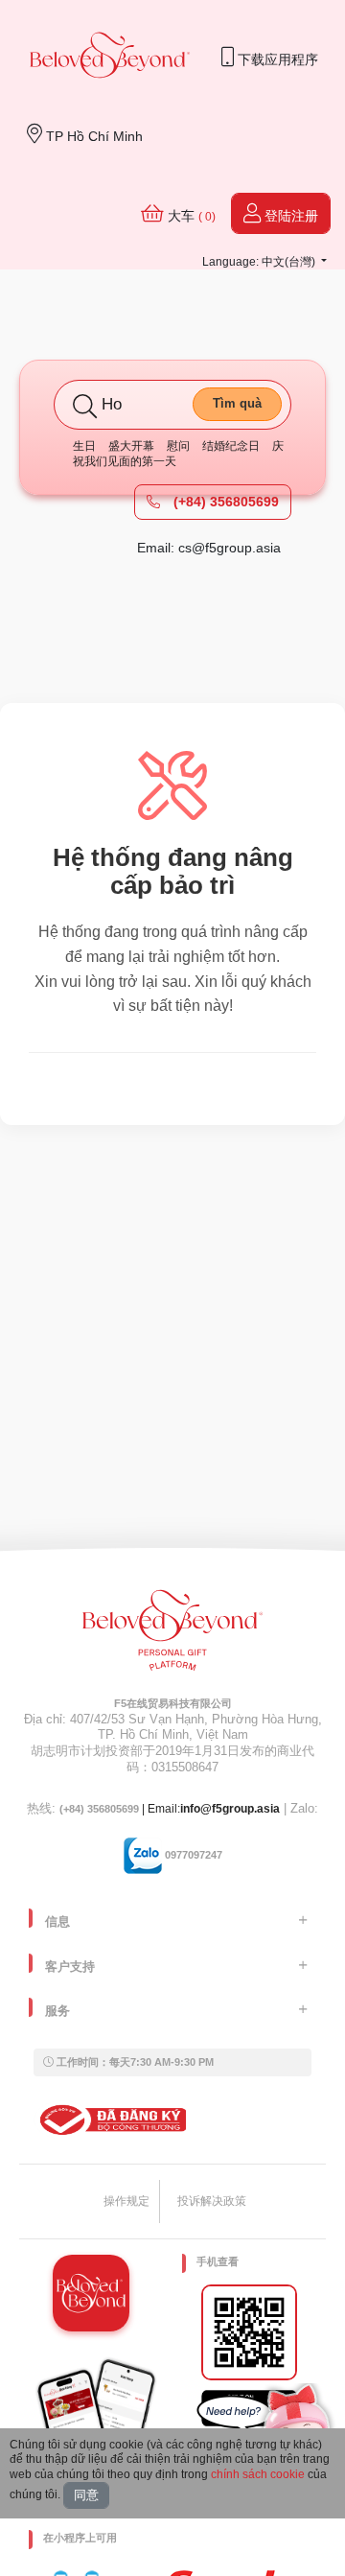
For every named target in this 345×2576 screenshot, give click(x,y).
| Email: (120, 1809)
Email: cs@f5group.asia (209, 548)
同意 (86, 2495)
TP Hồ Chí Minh (92, 136)
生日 (84, 446)
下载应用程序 (276, 59)
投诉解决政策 (212, 2201)
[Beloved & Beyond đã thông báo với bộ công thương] (110, 2119)
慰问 (178, 446)
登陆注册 (289, 216)
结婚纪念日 (231, 446)
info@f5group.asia (230, 1809)
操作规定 (126, 2201)
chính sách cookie (258, 2474)
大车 (190, 216)
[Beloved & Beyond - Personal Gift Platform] (172, 1636)
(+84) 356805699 (224, 502)
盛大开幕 (131, 446)
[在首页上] (110, 57)
